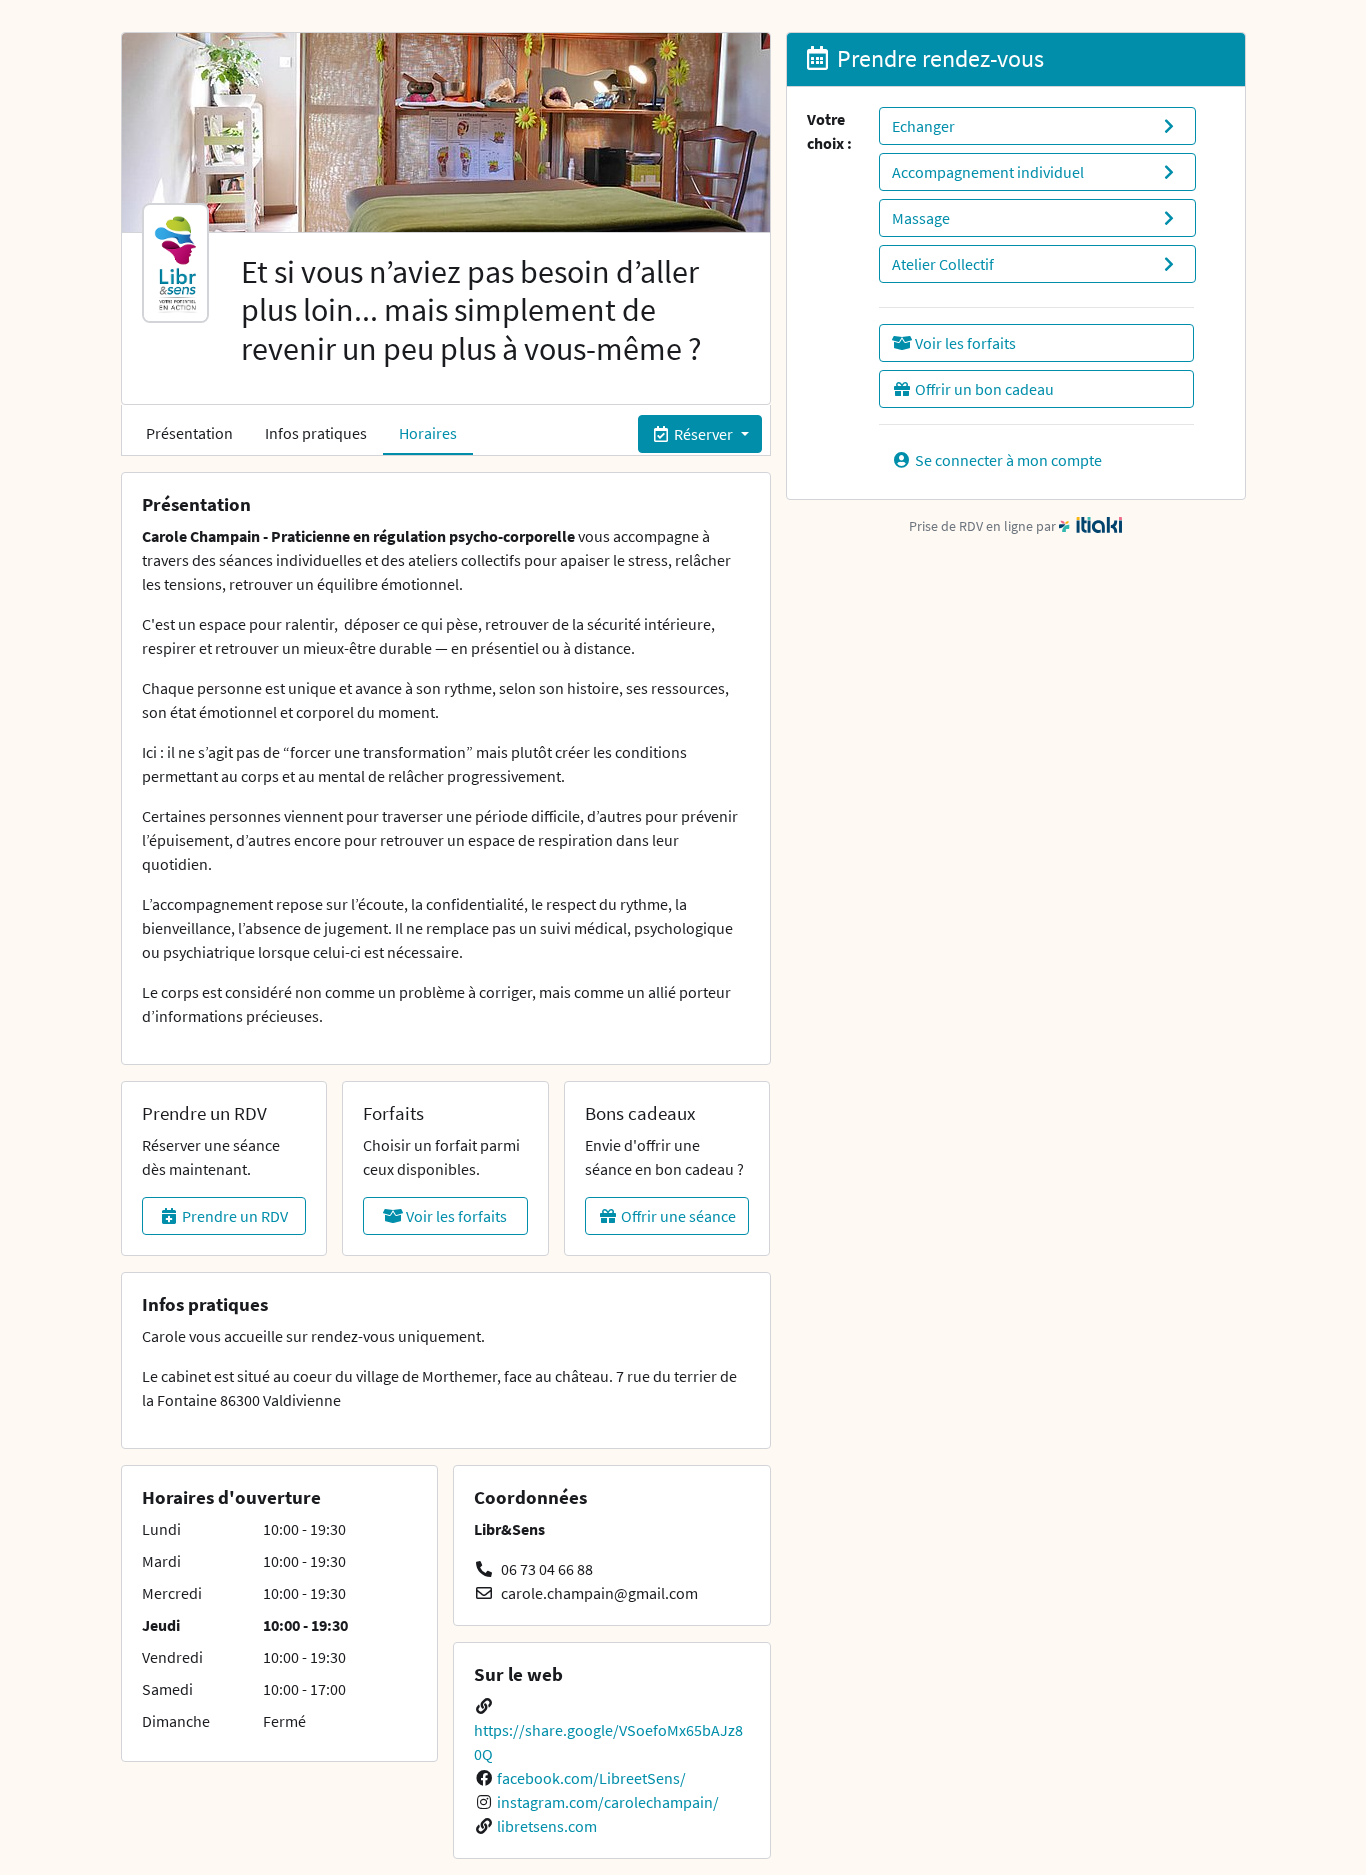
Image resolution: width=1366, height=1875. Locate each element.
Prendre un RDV (233, 1216)
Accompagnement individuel (988, 172)
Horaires (428, 433)
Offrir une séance (677, 1216)
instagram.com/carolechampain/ (608, 1802)
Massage (921, 218)
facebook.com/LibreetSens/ (591, 1778)
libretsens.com (547, 1826)
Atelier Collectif (943, 264)
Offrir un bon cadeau (983, 389)
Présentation (189, 433)
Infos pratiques (316, 433)
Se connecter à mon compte (1007, 460)
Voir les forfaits (455, 1216)
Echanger (923, 126)
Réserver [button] (703, 434)
